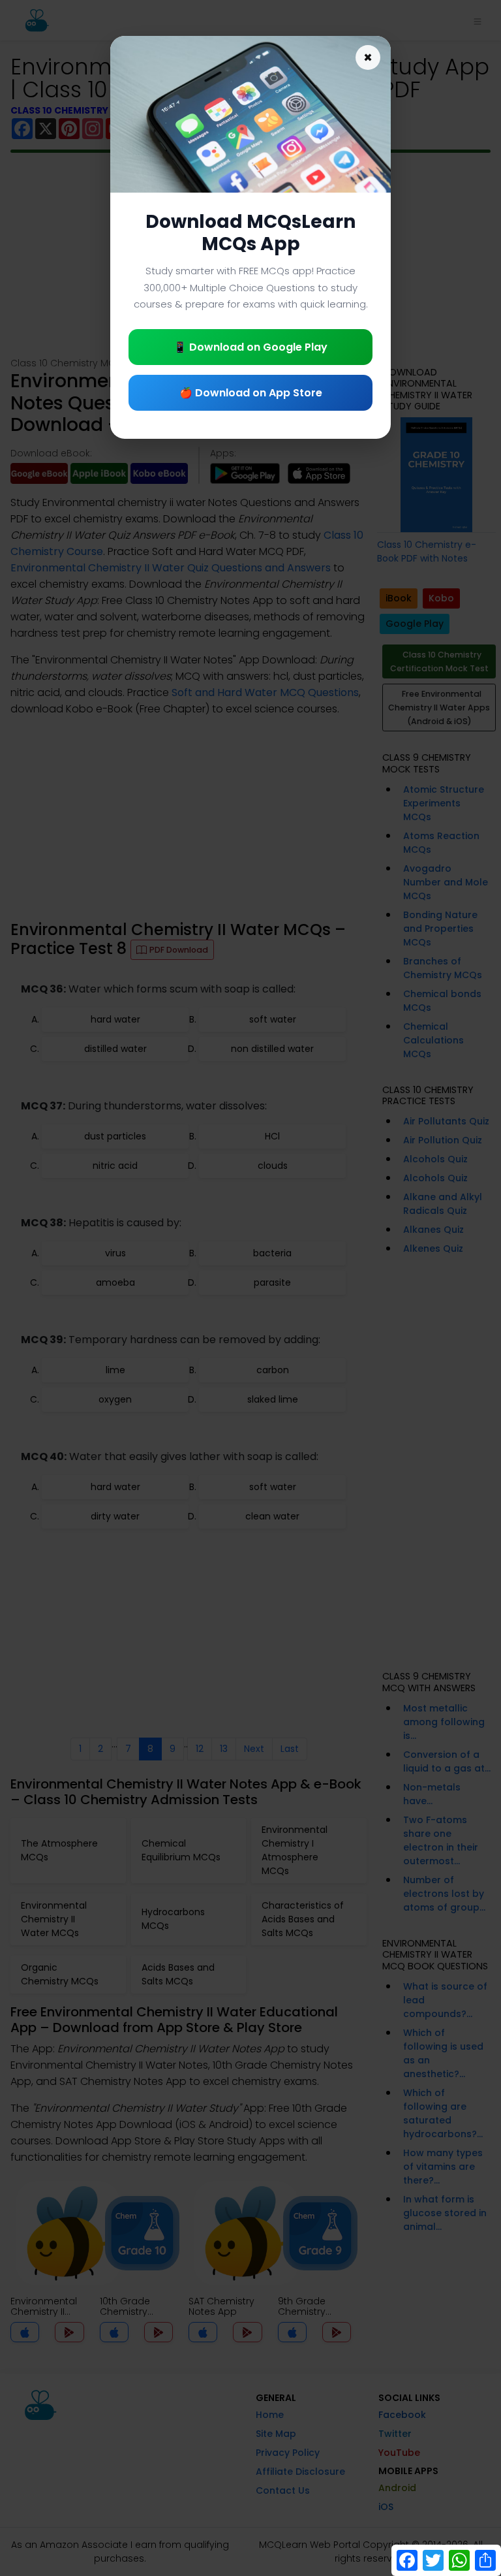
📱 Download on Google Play (250, 347)
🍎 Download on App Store (251, 393)
